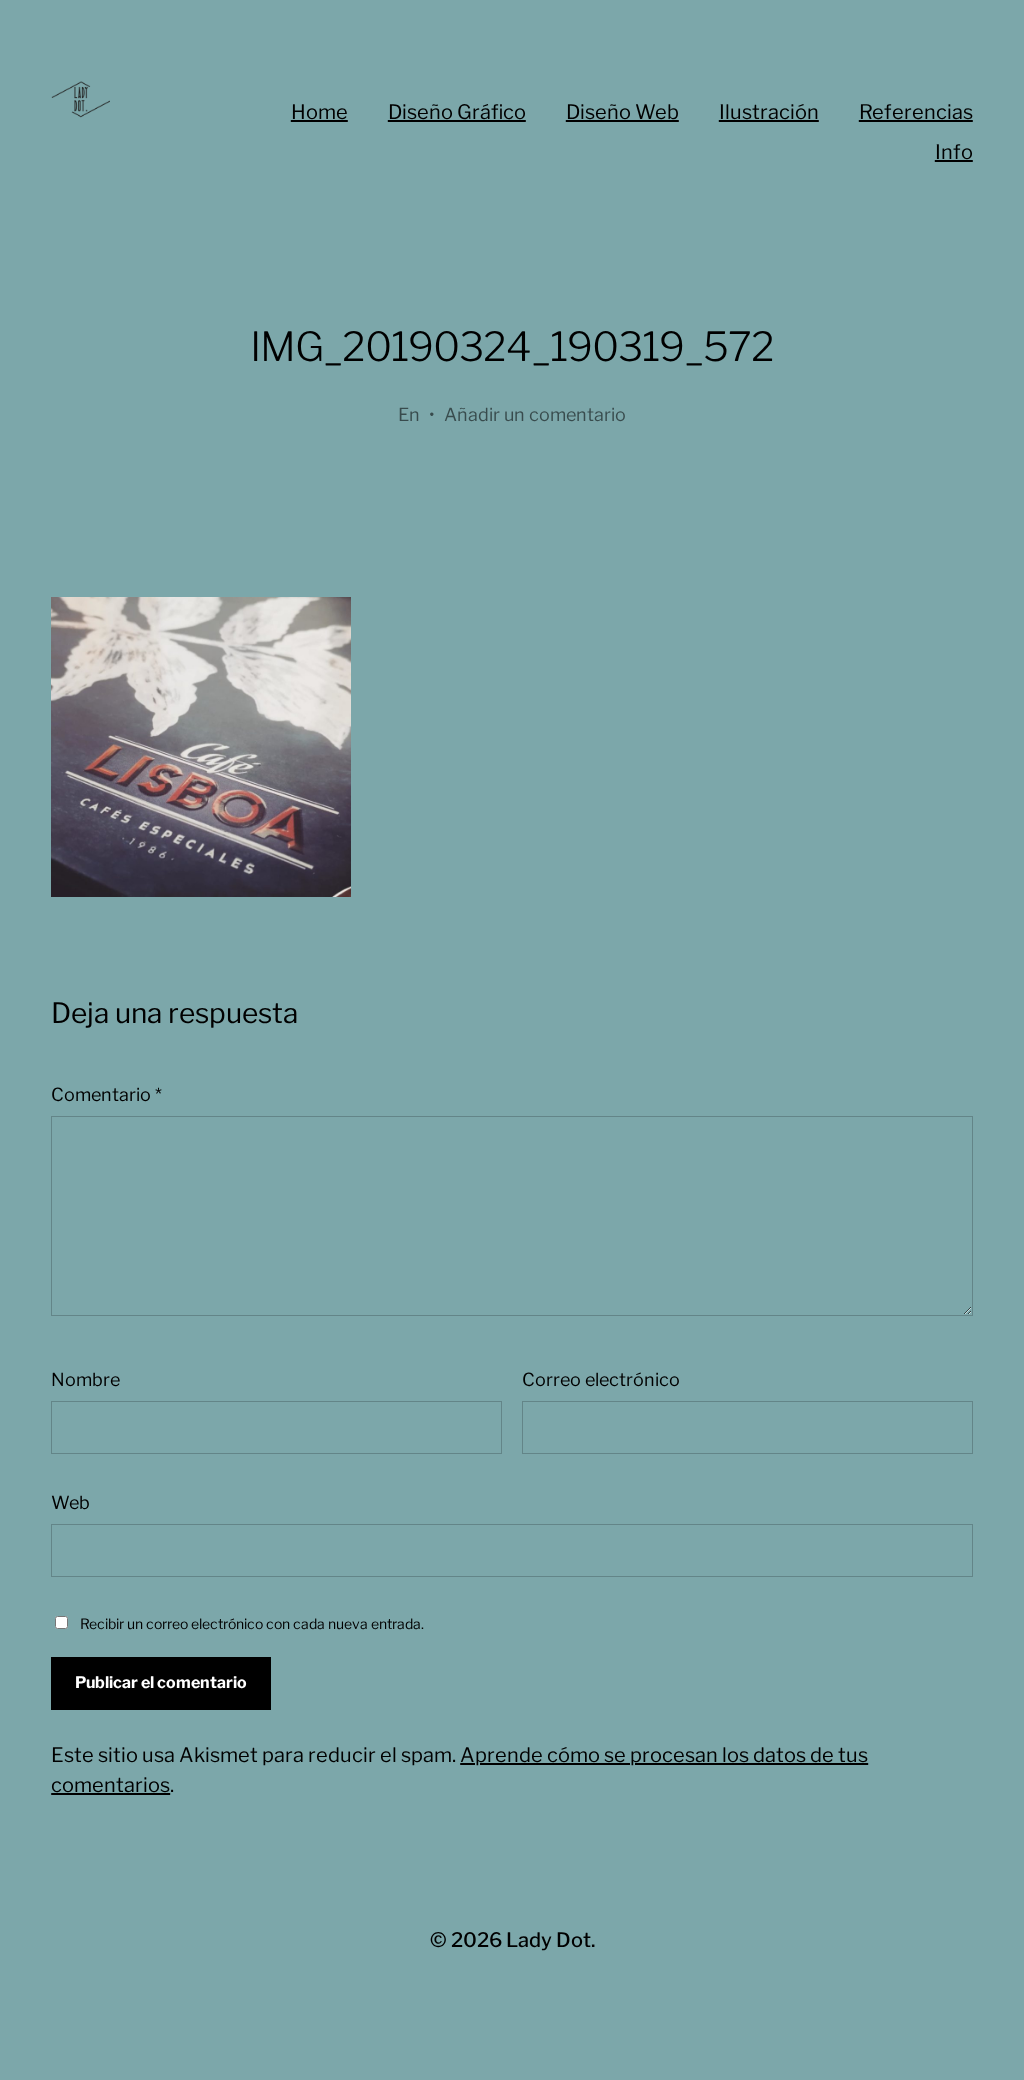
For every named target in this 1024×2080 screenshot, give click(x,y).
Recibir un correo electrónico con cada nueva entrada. (252, 1623)
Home (319, 112)
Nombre (85, 1379)
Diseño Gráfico (457, 112)
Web (70, 1502)
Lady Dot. (550, 1940)
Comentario (106, 1094)
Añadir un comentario (535, 414)
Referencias (916, 112)
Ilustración (769, 112)
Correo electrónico (601, 1379)
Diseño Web (622, 112)
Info (954, 152)
